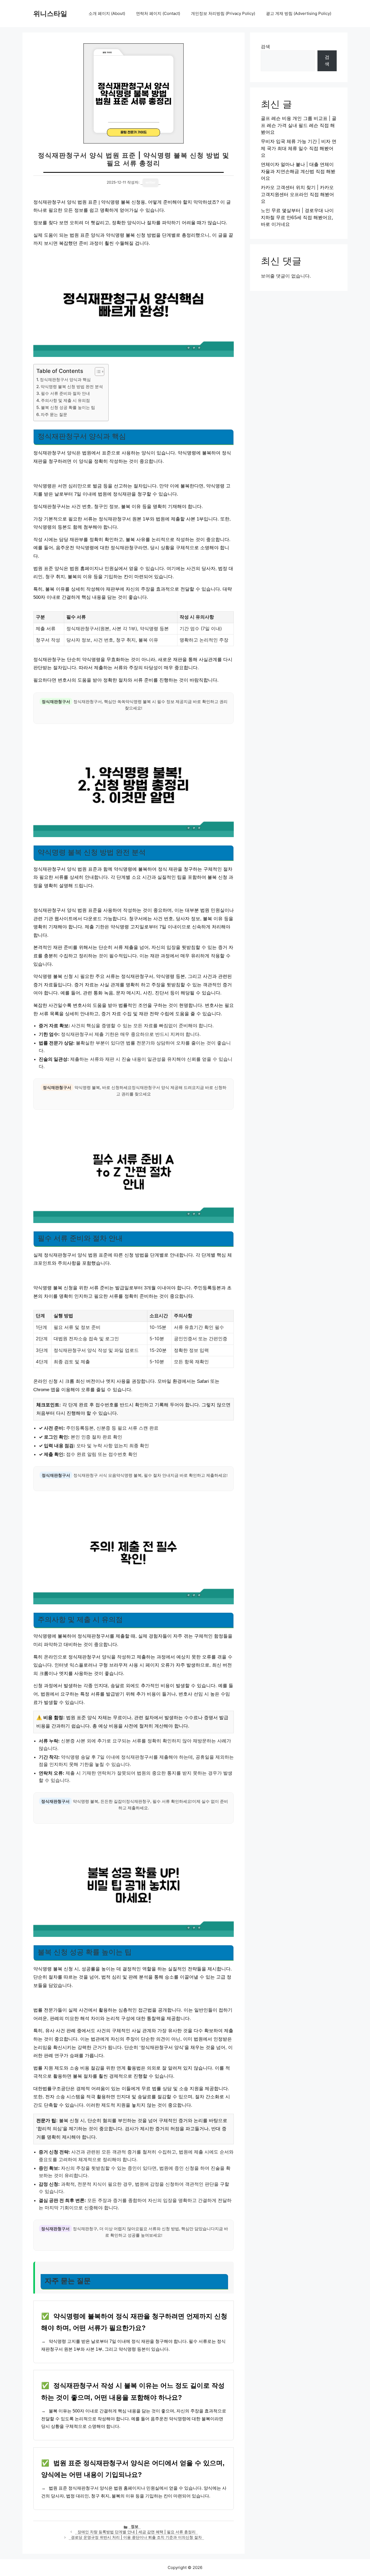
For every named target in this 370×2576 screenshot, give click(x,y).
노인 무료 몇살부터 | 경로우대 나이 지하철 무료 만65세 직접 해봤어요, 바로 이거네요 (297, 217)
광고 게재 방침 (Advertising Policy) (299, 13)
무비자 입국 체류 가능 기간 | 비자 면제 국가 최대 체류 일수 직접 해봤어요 (299, 148)
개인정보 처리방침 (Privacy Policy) (223, 13)
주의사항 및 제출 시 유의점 (65, 400)
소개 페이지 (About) (107, 13)
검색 (265, 47)
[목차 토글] (97, 372)
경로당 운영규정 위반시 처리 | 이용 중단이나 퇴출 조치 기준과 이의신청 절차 (136, 2537)
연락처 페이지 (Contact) (158, 13)
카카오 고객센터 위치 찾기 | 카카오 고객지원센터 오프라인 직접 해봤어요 (297, 194)
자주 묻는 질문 (54, 414)
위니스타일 (50, 14)
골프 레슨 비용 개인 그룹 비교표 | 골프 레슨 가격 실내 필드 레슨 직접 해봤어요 (299, 125)
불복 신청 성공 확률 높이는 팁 (68, 407)
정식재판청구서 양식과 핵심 (65, 380)
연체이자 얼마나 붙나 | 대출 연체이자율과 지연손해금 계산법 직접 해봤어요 (298, 171)
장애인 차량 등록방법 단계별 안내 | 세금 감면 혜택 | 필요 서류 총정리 (137, 2532)
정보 (135, 2526)
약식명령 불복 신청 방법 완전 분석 (72, 387)
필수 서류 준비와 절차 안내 (65, 393)
